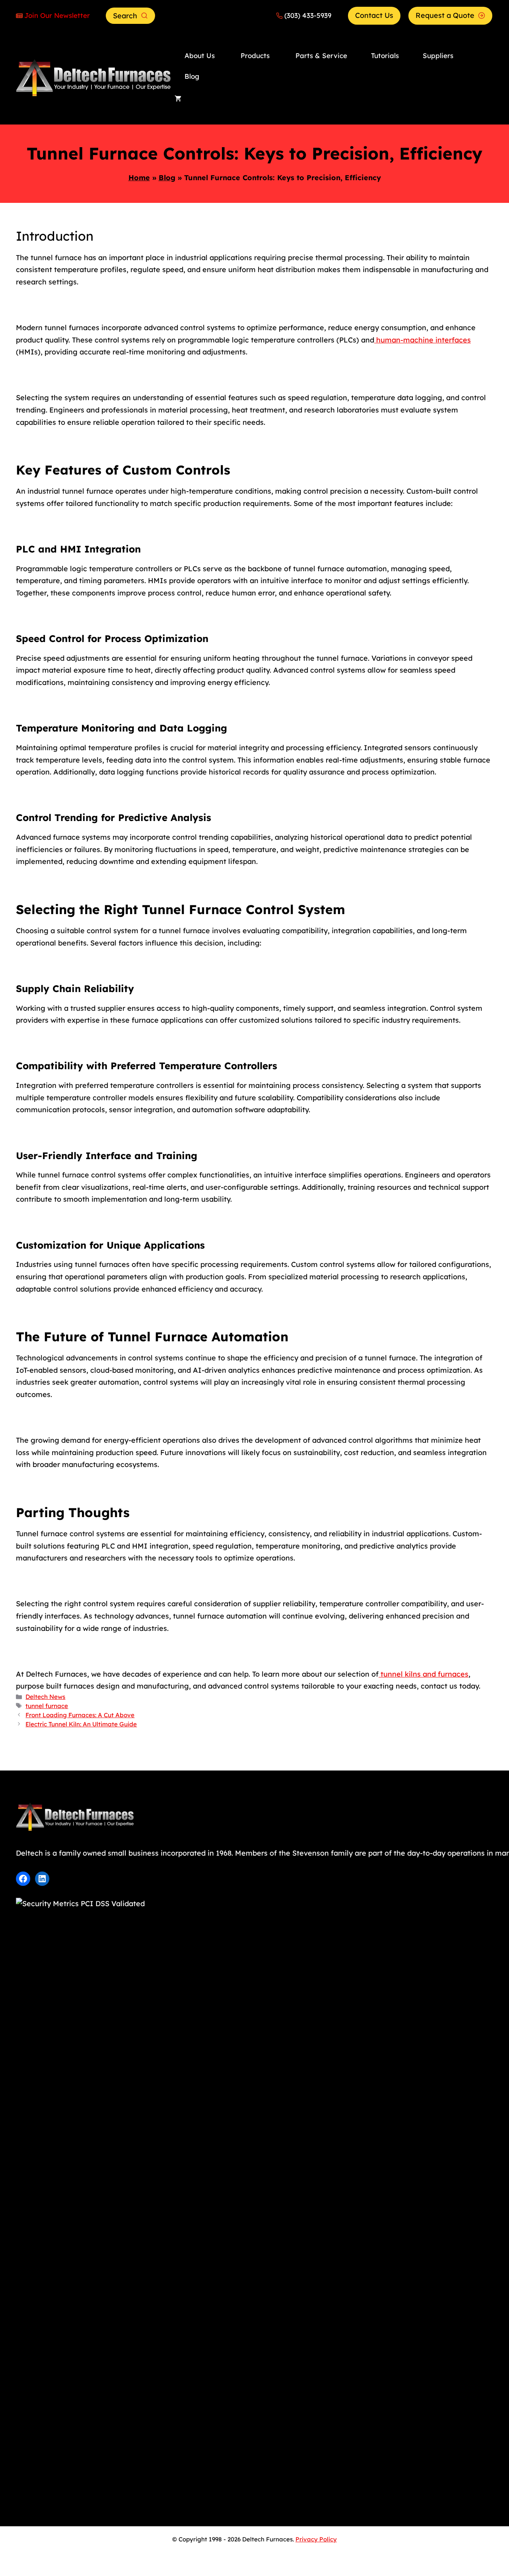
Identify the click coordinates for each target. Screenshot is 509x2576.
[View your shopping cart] (178, 99)
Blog (167, 178)
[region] (103, 2514)
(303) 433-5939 (308, 15)
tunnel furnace (47, 1706)
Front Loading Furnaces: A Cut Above (80, 1715)
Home (139, 178)
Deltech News (45, 1697)
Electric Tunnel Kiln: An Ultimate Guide (81, 1724)
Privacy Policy (316, 2539)
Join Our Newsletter (57, 15)
